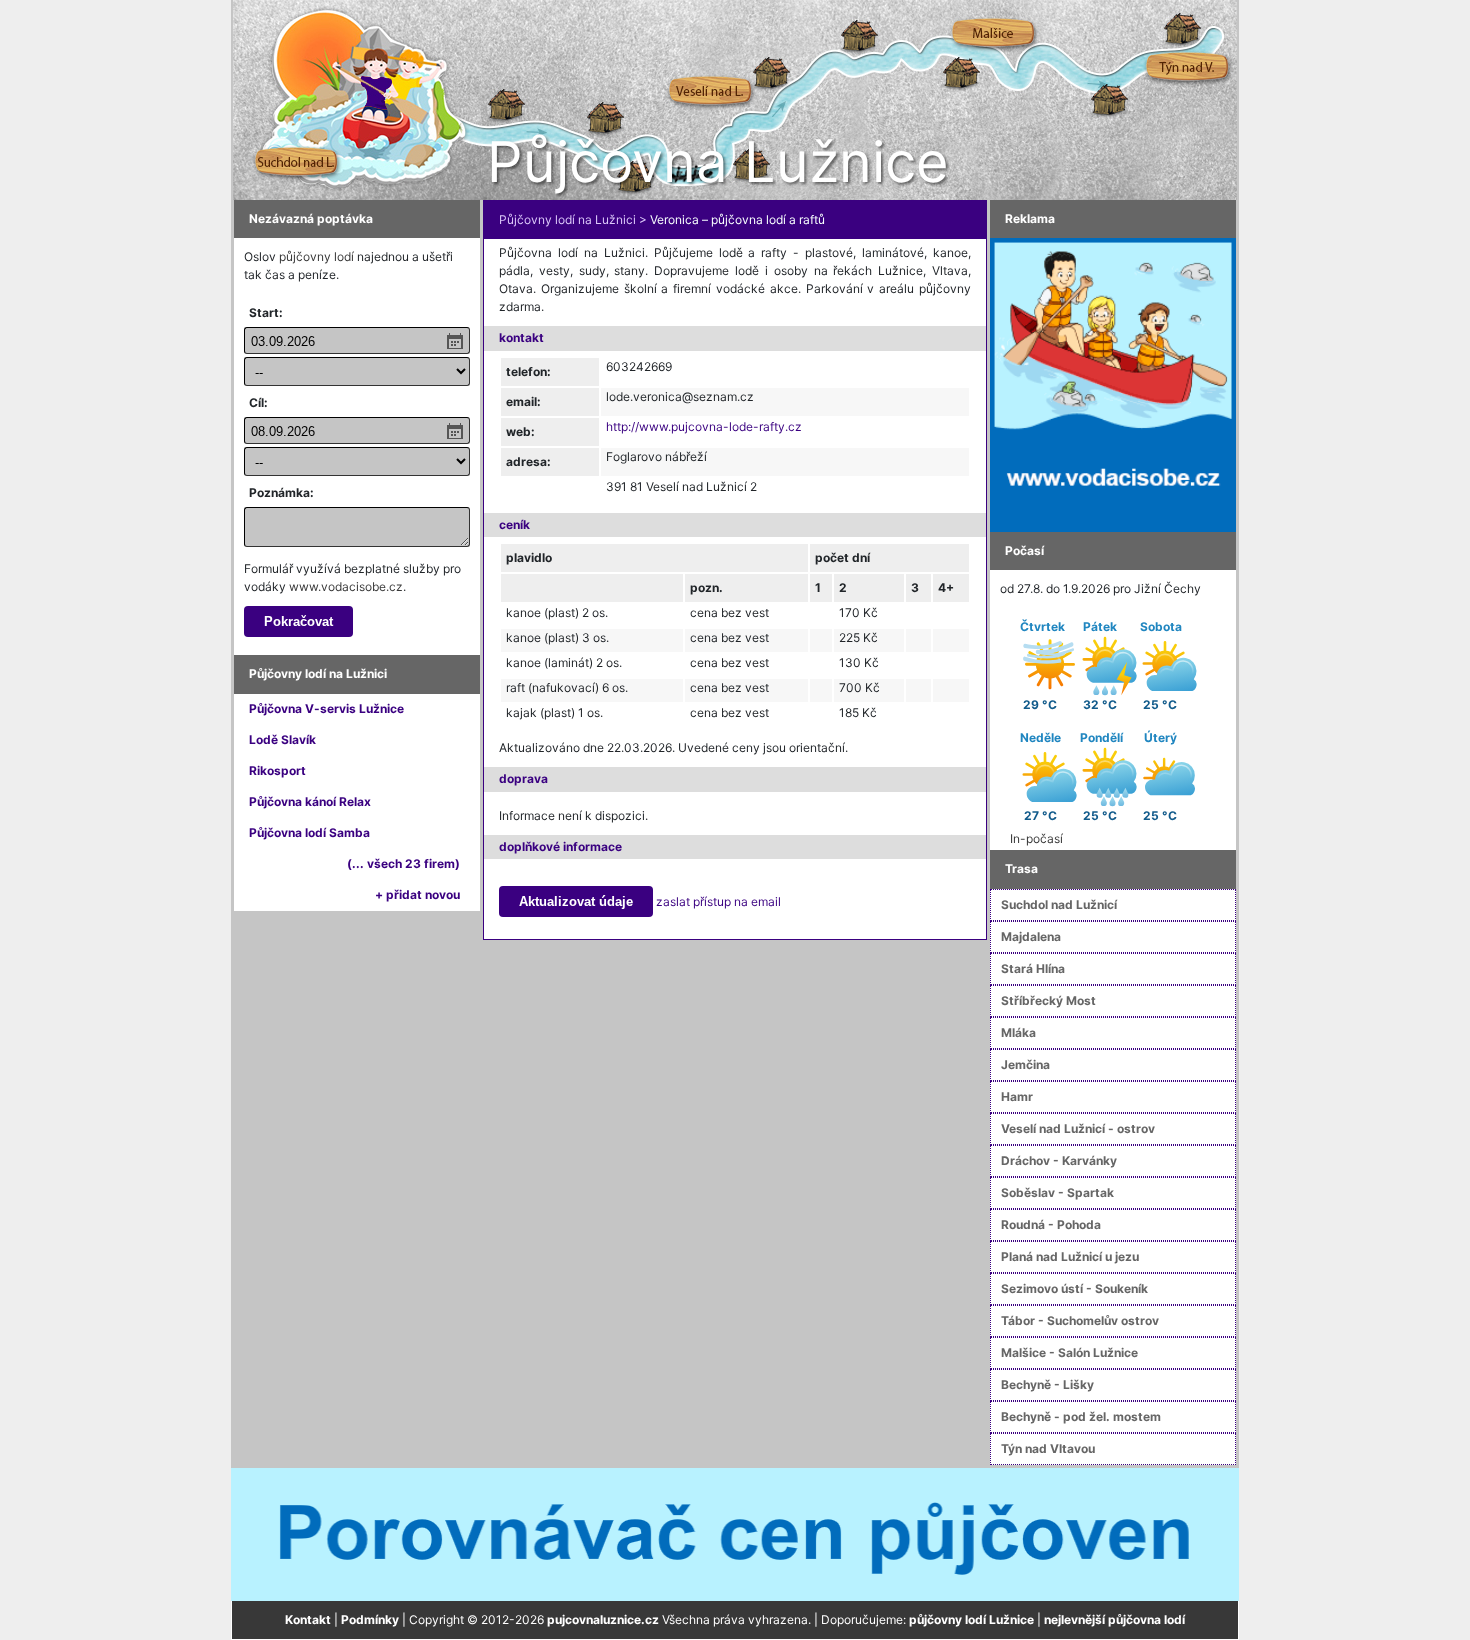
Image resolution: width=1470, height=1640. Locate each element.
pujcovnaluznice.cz (603, 1619)
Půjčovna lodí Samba (309, 832)
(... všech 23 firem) (403, 863)
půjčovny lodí (316, 256)
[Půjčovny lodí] (1113, 383)
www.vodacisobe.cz (346, 586)
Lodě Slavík (282, 739)
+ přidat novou (417, 894)
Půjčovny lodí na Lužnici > (573, 219)
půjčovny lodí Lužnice (971, 1619)
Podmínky (370, 1619)
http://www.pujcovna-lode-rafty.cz (704, 426)
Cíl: (258, 402)
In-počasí (1036, 838)
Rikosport (277, 770)
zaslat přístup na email (718, 901)
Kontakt (308, 1619)
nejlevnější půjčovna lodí (1114, 1619)
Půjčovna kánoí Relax (310, 801)
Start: (266, 312)
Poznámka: (281, 492)
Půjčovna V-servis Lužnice (326, 708)
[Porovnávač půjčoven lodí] (735, 1533)
